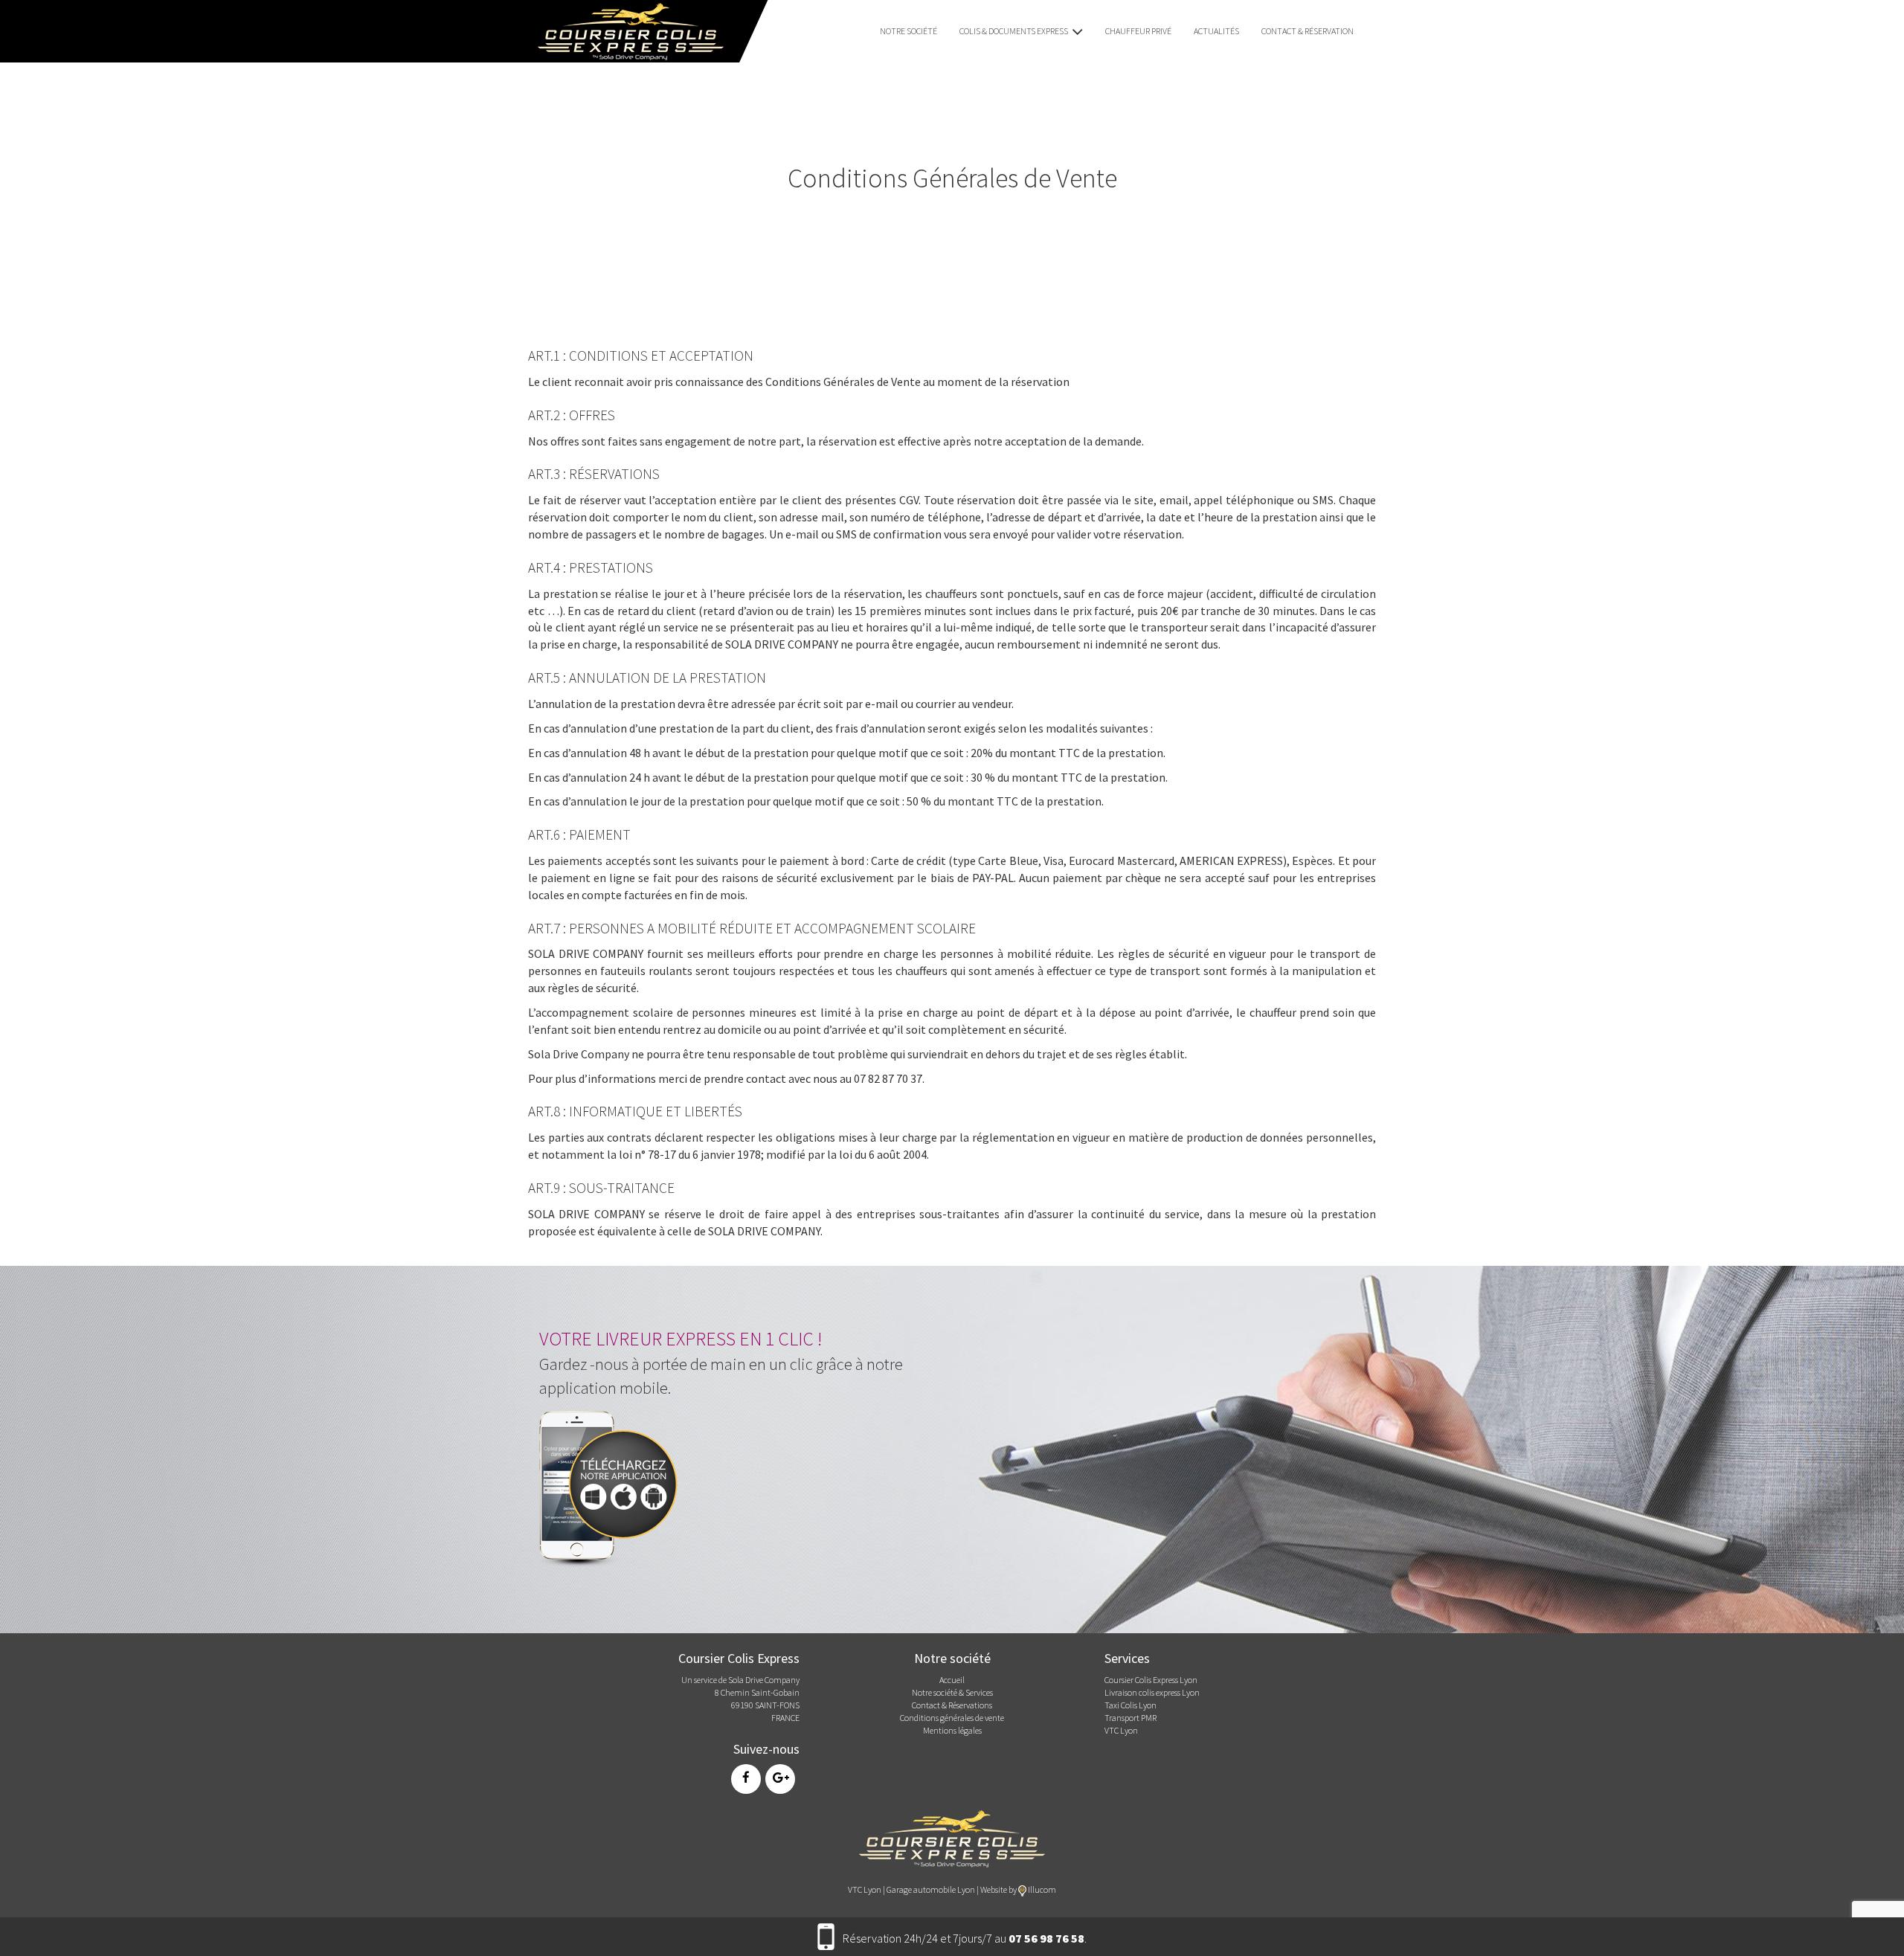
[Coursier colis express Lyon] (952, 1837)
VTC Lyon (1121, 1730)
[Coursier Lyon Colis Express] (625, 30)
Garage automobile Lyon (931, 1889)
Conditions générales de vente (952, 1718)
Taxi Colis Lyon (1130, 1705)
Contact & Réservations (952, 1705)
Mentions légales (952, 1730)
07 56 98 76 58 (1046, 1938)
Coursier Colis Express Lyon (1151, 1680)
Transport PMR (1130, 1718)
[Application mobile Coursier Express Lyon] (614, 1485)
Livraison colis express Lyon (1152, 1692)
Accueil (952, 1680)
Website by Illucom (1018, 1889)
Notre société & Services (952, 1692)
